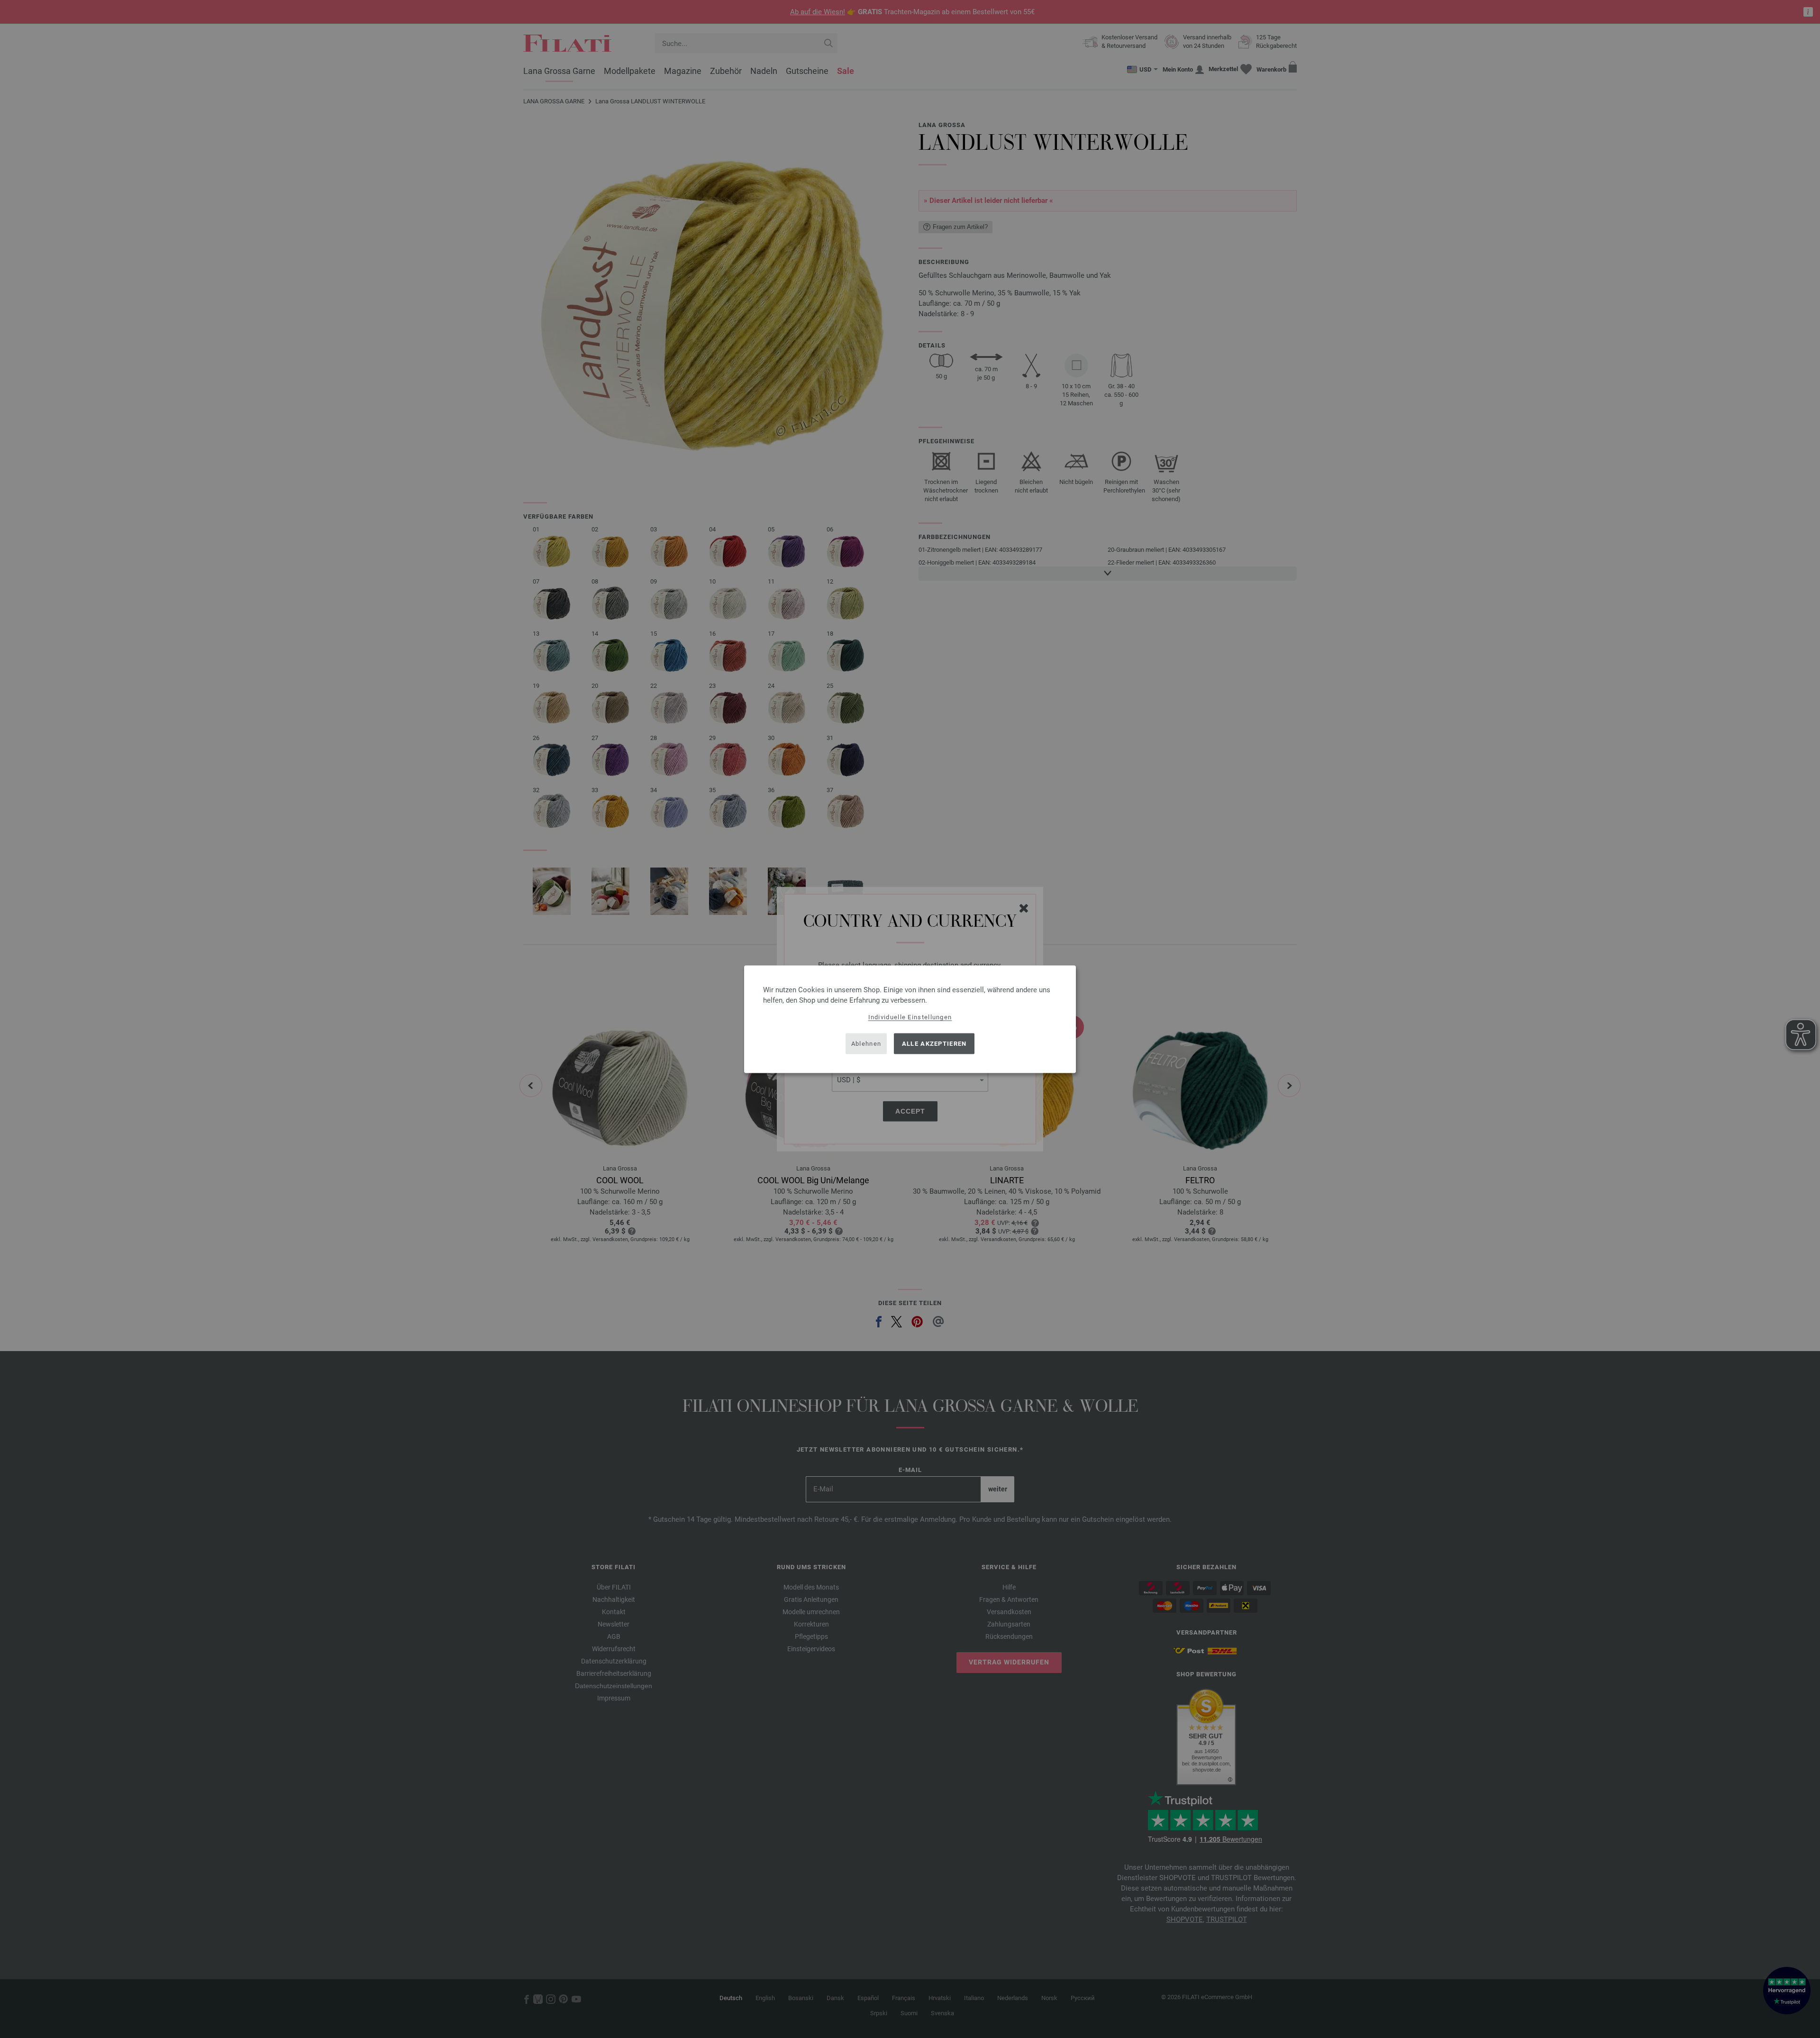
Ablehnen (866, 1044)
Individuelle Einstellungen (910, 1017)
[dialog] (910, 1019)
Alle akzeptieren (934, 1044)
